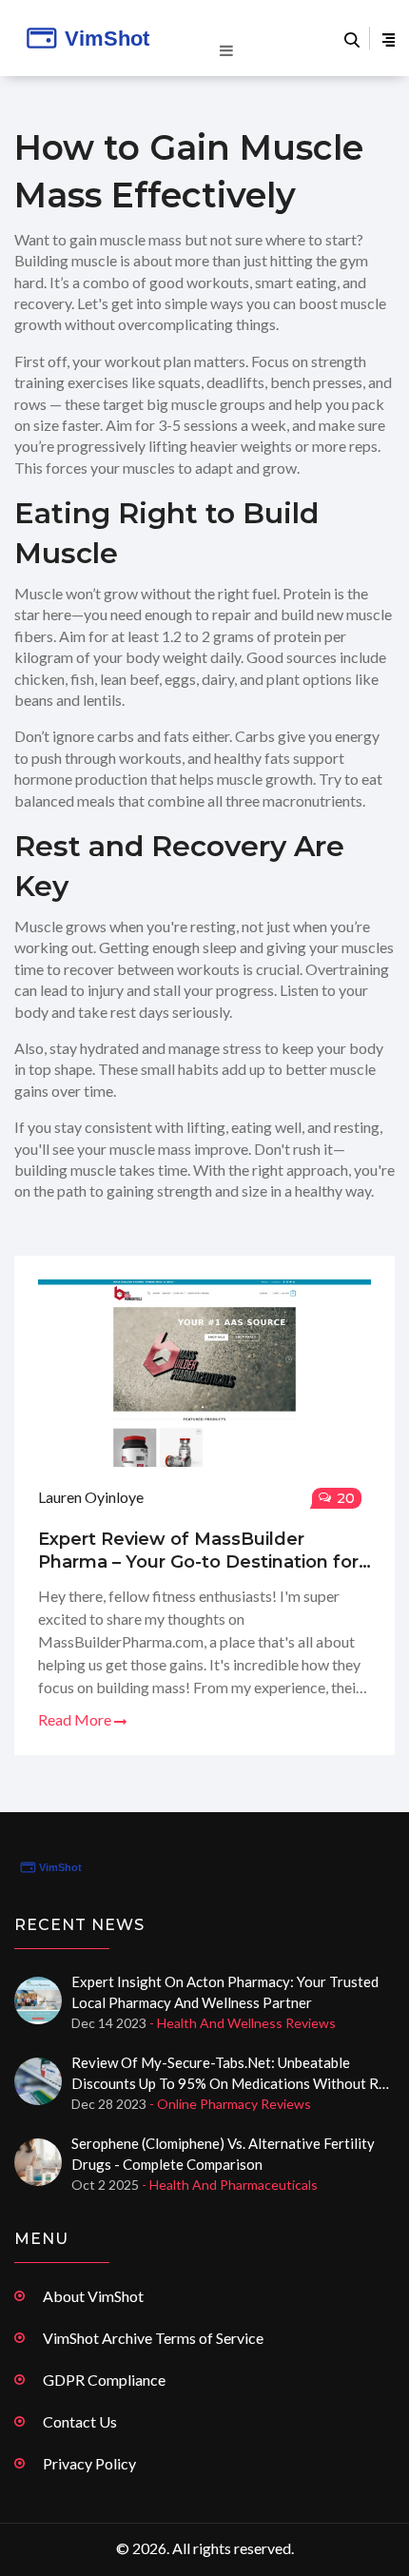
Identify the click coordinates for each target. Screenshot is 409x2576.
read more (76, 1719)
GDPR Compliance (104, 2380)
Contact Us (80, 2421)
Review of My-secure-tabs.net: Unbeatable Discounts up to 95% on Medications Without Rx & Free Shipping (229, 2074)
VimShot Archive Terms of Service (153, 2338)
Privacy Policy (89, 2463)
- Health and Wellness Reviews (243, 2023)
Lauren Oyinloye (91, 1497)
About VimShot (93, 2296)
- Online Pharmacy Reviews (230, 2104)
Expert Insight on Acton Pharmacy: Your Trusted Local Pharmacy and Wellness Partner (225, 1992)
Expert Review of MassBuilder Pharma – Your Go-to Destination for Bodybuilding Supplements (198, 1551)
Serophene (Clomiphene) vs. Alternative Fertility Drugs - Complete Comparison (223, 2154)
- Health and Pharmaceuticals (230, 2185)
